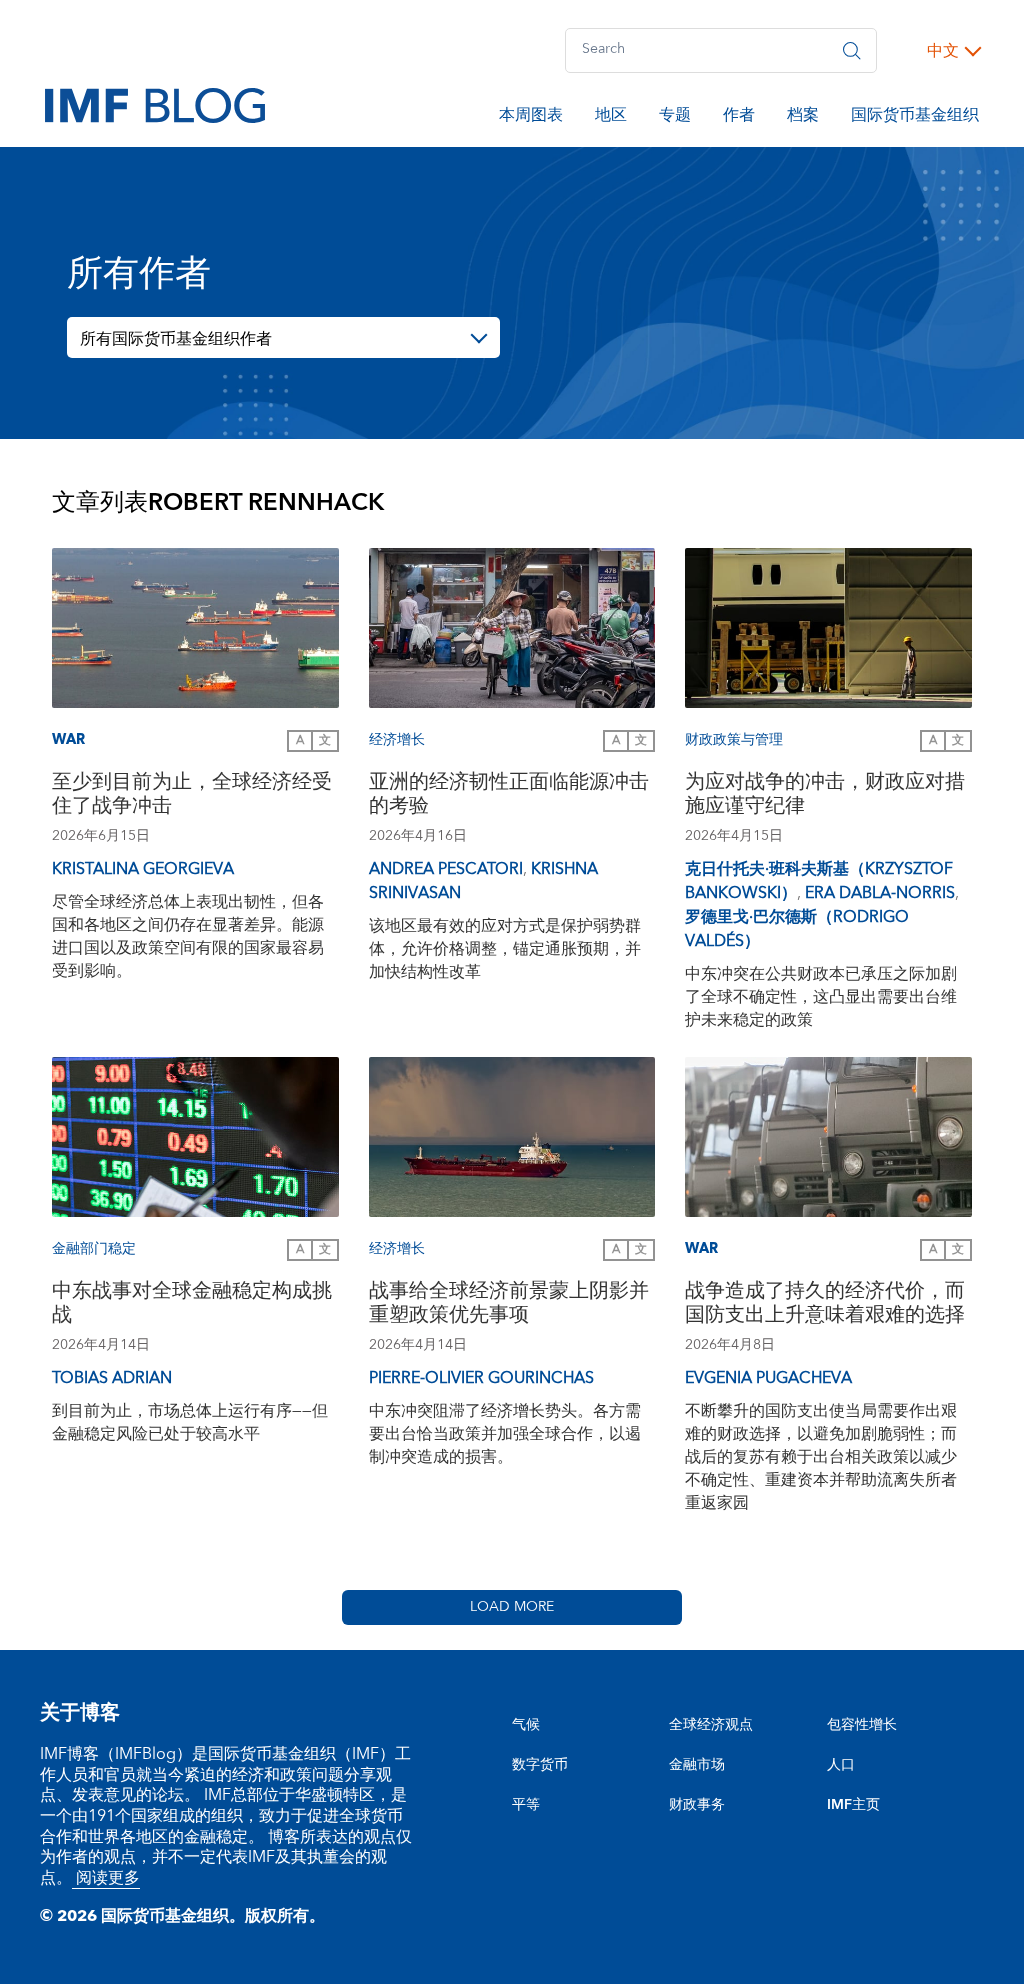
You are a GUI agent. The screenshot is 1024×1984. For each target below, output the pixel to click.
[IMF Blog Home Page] (155, 104)
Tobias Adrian (112, 1378)
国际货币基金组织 (915, 118)
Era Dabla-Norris (880, 893)
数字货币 (540, 1765)
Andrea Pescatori (446, 869)
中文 (943, 51)
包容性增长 (862, 1725)
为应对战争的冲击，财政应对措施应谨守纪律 (825, 796)
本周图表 (531, 118)
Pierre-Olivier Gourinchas (481, 1378)
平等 (526, 1805)
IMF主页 (853, 1805)
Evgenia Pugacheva (768, 1378)
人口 (841, 1765)
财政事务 (697, 1805)
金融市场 (697, 1765)
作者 (739, 118)
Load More (512, 1607)
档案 (803, 118)
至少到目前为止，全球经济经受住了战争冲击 (192, 796)
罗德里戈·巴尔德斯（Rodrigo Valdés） (797, 929)
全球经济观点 (711, 1725)
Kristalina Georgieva (143, 869)
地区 (611, 118)
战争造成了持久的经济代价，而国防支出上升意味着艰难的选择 (825, 1305)
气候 (526, 1725)
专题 (675, 118)
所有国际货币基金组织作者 (176, 339)
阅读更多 (106, 1878)
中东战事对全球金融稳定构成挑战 (192, 1305)
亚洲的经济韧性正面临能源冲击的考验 (509, 796)
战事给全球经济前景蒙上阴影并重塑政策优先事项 (509, 1305)
